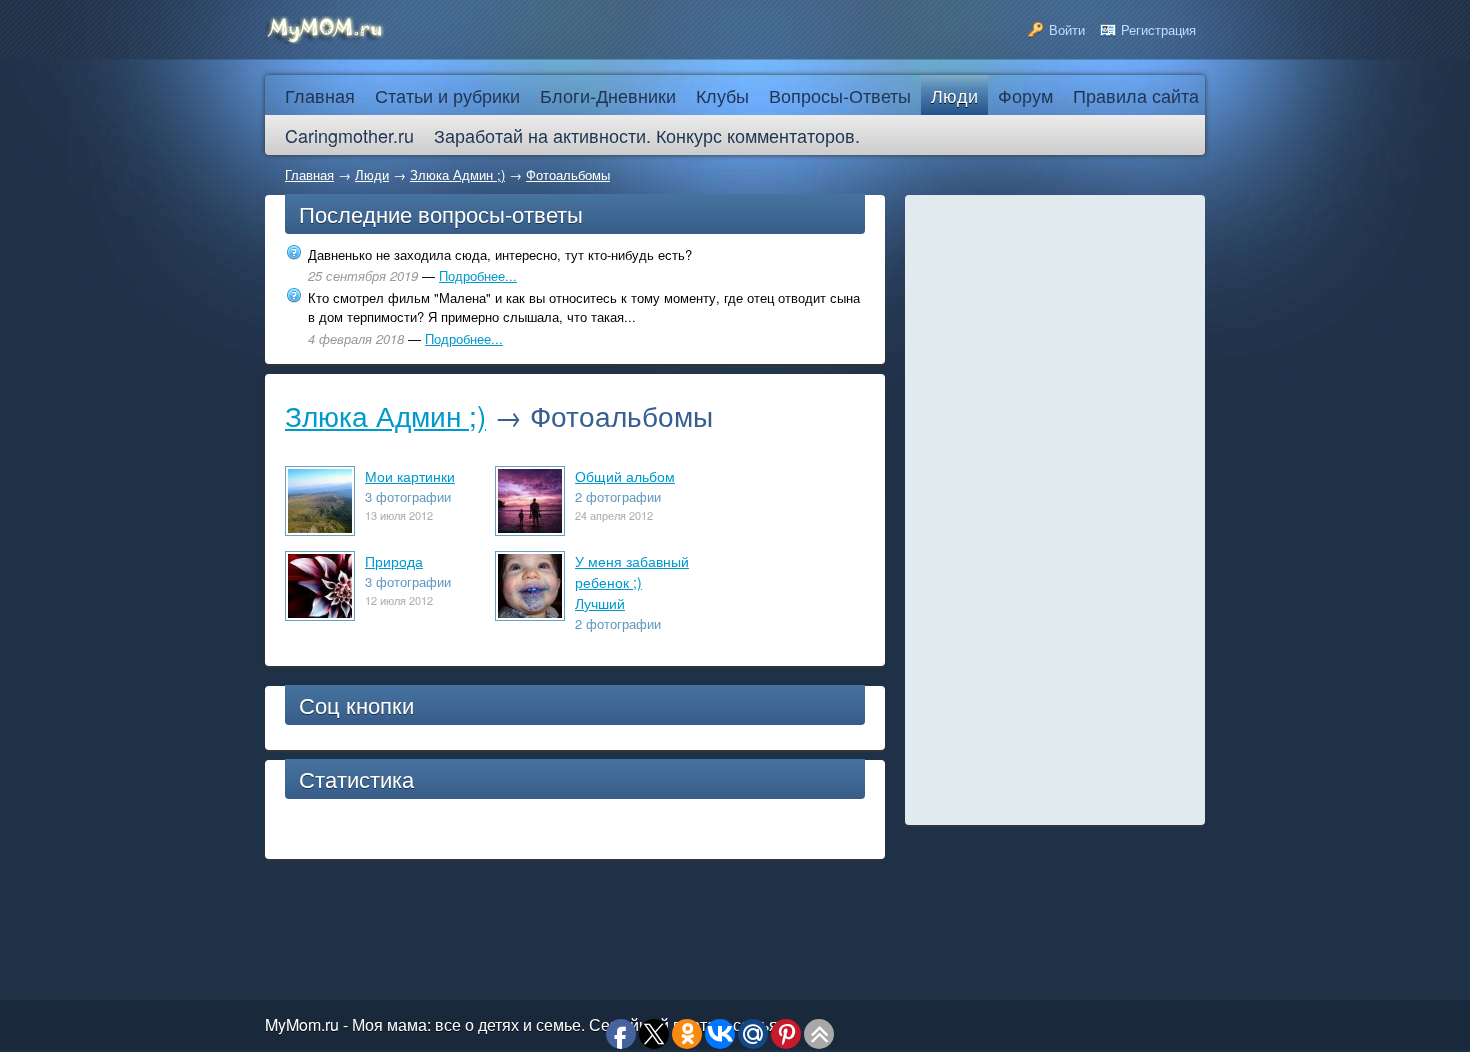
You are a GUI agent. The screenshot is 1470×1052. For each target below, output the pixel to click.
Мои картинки (410, 476)
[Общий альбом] (530, 527)
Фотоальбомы (568, 174)
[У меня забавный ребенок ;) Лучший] (530, 612)
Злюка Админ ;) (457, 174)
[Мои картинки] (320, 527)
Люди (372, 174)
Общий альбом (625, 476)
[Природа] (320, 612)
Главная (309, 174)
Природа (394, 561)
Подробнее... (478, 275)
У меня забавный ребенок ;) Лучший (632, 582)
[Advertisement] (1055, 510)
